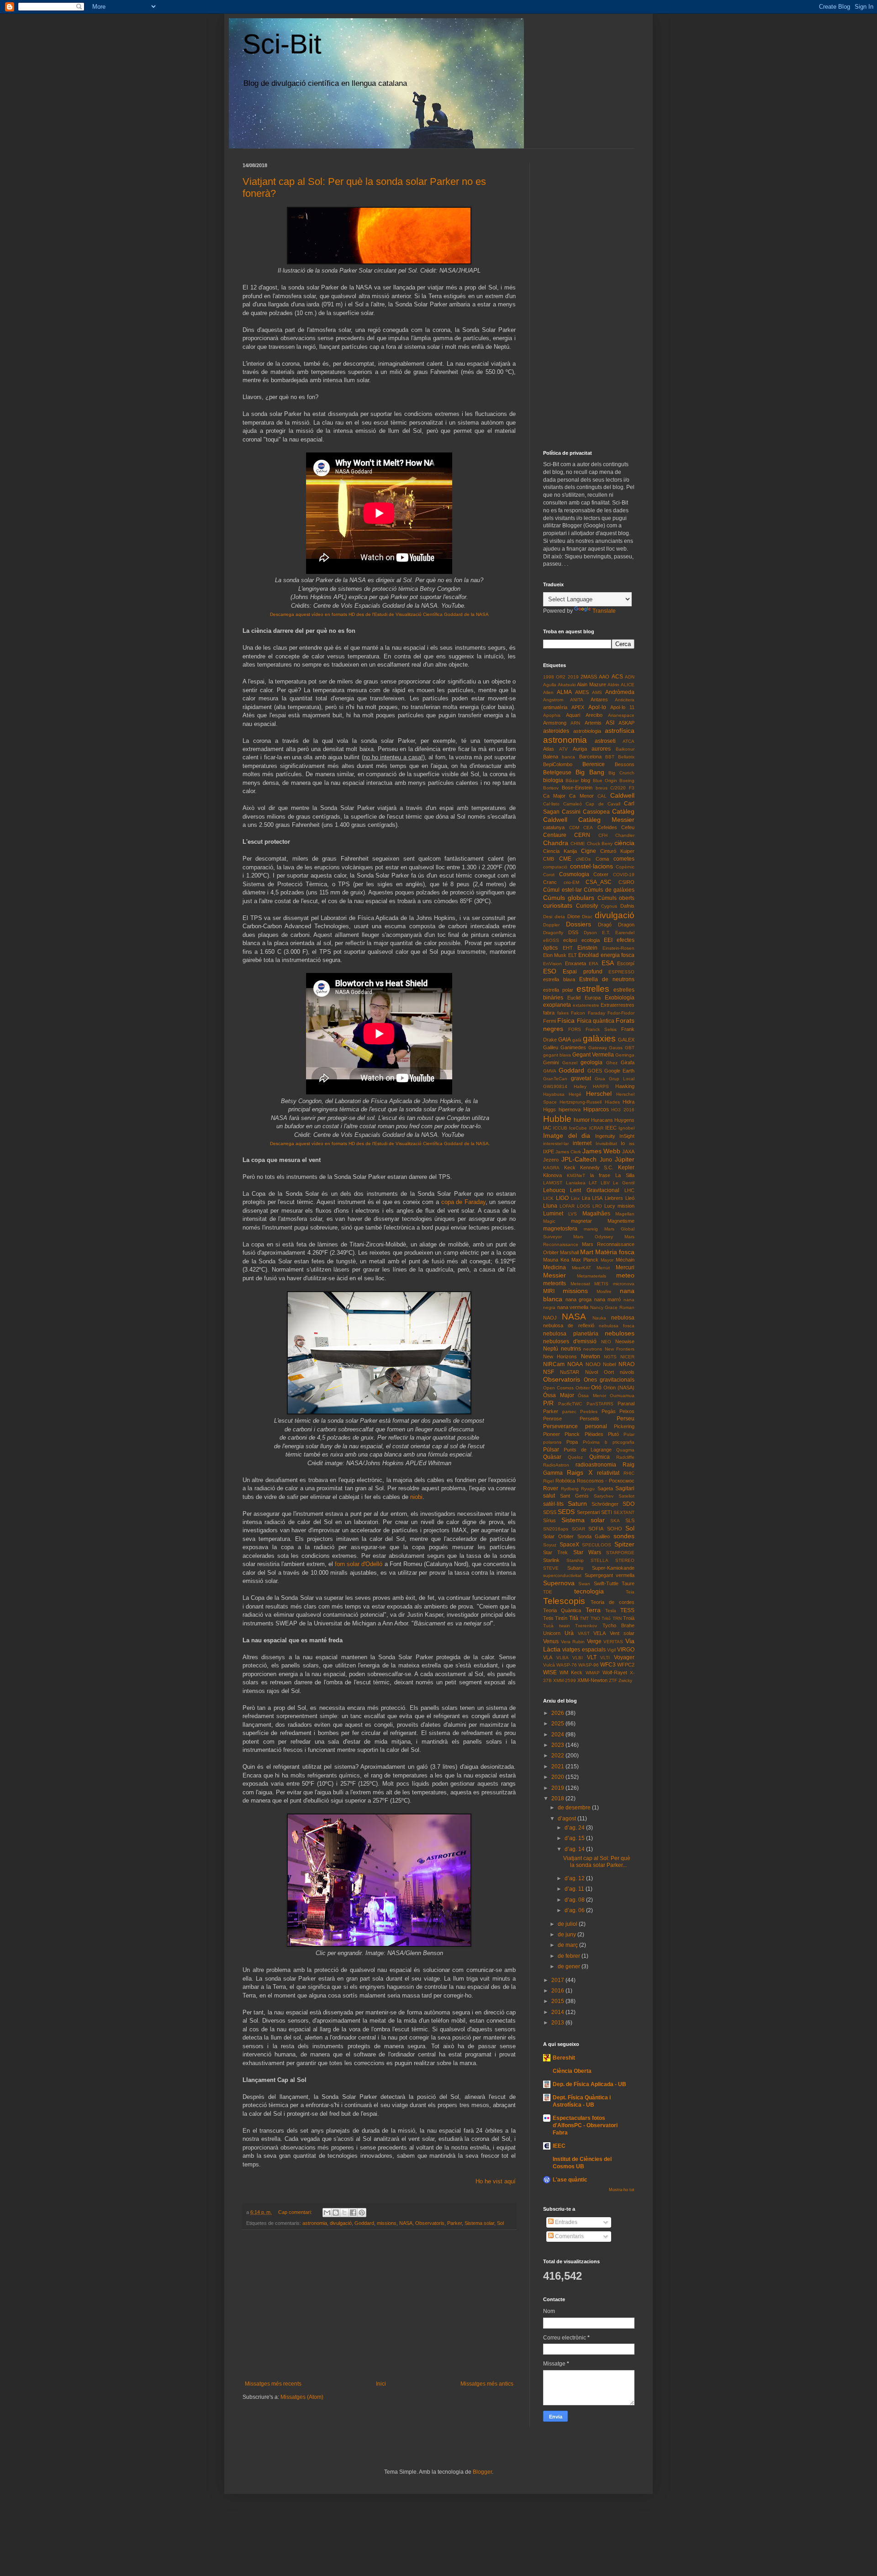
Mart (587, 1252)
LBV (605, 1183)
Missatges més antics (487, 2384)
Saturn (577, 1504)
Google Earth (619, 1071)
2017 (558, 1980)
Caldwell (622, 795)
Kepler (626, 1167)
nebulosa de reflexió (569, 1325)
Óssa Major (559, 1395)
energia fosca (618, 955)
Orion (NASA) (619, 1388)
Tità (574, 1618)
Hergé (575, 1094)
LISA (597, 1198)
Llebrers (614, 1198)
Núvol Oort (600, 1372)
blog (586, 780)
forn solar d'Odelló (359, 1564)
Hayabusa (554, 1094)
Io (623, 1143)
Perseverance (560, 1426)
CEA (588, 828)
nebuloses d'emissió (570, 1341)
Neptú (551, 1349)
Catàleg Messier (606, 820)
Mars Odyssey (593, 1237)
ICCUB (560, 1128)
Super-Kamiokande (613, 1568)
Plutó (613, 1434)
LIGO (562, 1198)
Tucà (548, 1626)
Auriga (580, 749)
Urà (569, 1633)
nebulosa (623, 1318)
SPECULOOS (597, 1545)
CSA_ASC (599, 882)
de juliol (568, 1924)
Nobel (609, 1364)
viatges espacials (584, 1650)
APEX (578, 707)
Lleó (630, 1198)
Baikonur (625, 749)
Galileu (551, 1047)
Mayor (607, 1260)
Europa (593, 998)
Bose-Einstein (577, 788)
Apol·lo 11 (622, 707)
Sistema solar (479, 2223)
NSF (549, 1372)
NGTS (610, 1357)
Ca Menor (581, 796)
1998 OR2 (554, 677)
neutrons (593, 1349)
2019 (573, 677)
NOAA (575, 1364)
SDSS (550, 1512)
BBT (610, 757)
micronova (624, 1284)
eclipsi (570, 940)
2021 (558, 1766)
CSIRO (626, 882)
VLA (548, 1657)
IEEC (611, 1128)
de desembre (575, 1808)
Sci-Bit (282, 44)
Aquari (573, 715)
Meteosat (580, 1284)
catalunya (554, 827)
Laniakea (576, 1183)
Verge (594, 1641)
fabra (549, 1013)
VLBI (578, 1658)
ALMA (564, 692)
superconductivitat (562, 1575)
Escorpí (626, 963)
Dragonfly (553, 933)
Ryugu (588, 1489)
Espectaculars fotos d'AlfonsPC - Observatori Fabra (585, 2125)
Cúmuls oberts (616, 898)
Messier (555, 1275)
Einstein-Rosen (618, 948)
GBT (630, 1048)
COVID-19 (624, 875)
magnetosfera (560, 1229)
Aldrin (613, 685)
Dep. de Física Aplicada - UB (589, 2084)
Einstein (587, 948)
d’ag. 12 (575, 1878)
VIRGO (626, 1650)
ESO (550, 971)
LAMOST (553, 1183)
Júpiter (625, 1159)
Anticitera (625, 700)
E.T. (606, 933)
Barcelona (590, 757)
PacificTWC (570, 1404)
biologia (553, 780)
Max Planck (585, 1260)
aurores (601, 749)
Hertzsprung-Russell (581, 1102)
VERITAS (613, 1642)
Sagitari (625, 1488)
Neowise (625, 1341)
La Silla (625, 1175)
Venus (551, 1641)
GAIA (565, 1040)
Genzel (570, 1063)
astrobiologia (587, 731)
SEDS (566, 1512)
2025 (558, 1724)
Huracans (602, 1120)
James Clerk (568, 1152)
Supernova (559, 1583)
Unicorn (552, 1633)
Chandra (556, 843)
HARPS (601, 1086)
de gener (570, 1966)
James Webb (601, 1151)
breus (602, 788)
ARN (575, 723)
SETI (607, 1512)
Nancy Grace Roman (612, 1307)
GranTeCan (555, 1079)
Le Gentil (624, 1183)
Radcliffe (625, 1457)
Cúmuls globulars (569, 898)
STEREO (625, 1560)
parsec (569, 1412)
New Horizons (560, 1356)
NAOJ (550, 1318)
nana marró (608, 1299)
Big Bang (590, 772)
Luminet (553, 1214)
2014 (558, 2012)
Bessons (625, 764)
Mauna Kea (556, 1260)
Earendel (625, 933)
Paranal (626, 1404)
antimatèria (555, 707)
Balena (551, 757)
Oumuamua (622, 1396)
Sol (500, 2223)
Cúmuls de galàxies (609, 890)
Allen (548, 692)
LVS (573, 1214)
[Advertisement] (379, 2305)
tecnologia (589, 1591)
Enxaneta (576, 963)
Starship (575, 1560)
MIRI (549, 1291)
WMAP (593, 1673)
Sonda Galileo (594, 1536)
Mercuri (625, 1267)
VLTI (605, 1658)
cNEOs (583, 859)
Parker (454, 2223)
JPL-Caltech (579, 1159)
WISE (550, 1672)
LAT (593, 1183)
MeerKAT (581, 1268)
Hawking (625, 1086)
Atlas (549, 749)
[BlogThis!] (336, 2213)
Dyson (590, 933)
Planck (572, 1434)
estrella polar (558, 990)
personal (596, 1426)
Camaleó (573, 804)
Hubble (557, 1119)
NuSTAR (570, 1372)
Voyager (624, 1657)
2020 (558, 1777)
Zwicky (625, 1680)
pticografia (623, 1442)
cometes (624, 859)
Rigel (548, 1481)
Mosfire (604, 1291)
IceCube (578, 1128)
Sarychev (604, 1496)
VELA (600, 1633)
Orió (596, 1388)
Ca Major (554, 796)
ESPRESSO (621, 972)
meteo (625, 1275)
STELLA (600, 1560)
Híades (612, 1102)
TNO (595, 1618)
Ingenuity (605, 1136)
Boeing (627, 781)
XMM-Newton (592, 1680)
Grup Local (622, 1079)
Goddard (364, 2223)
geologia (592, 1062)
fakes (563, 1013)
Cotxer (601, 874)
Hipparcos (596, 1109)
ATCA (629, 741)
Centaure (555, 835)
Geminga (625, 1055)
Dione (574, 916)
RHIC (629, 1473)
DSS (573, 932)
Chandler (625, 835)
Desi (548, 917)
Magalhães (596, 1214)
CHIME (578, 844)
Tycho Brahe (619, 1625)
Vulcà (549, 1665)
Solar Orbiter (558, 1536)
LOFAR (567, 1206)
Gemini (551, 1062)
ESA (608, 963)
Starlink (551, 1560)
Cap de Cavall (603, 804)
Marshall (569, 1252)
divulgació (341, 2223)
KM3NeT (576, 1175)
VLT (592, 1657)
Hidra (629, 1102)
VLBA (563, 1658)
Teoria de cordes (613, 1602)
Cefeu (628, 827)
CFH (603, 835)
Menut (603, 1268)
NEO (606, 1342)
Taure (628, 1583)
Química (600, 1457)
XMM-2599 (565, 1680)
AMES (582, 692)
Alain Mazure (591, 684)
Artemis (593, 723)
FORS (575, 1029)
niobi (416, 1497)
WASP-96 (589, 1665)
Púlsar (551, 1450)
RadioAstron (556, 1465)
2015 (558, 2001)
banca (568, 757)
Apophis (552, 715)
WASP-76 (567, 1665)
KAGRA (551, 1168)
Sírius (549, 1520)
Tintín (561, 1618)
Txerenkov (586, 1626)
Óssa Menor (592, 1396)
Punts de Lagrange (588, 1450)
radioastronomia (596, 1465)
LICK (548, 1198)
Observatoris (430, 2223)
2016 (558, 1991)
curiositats (558, 905)
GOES (595, 1071)
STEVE (551, 1568)
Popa (572, 1442)
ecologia (591, 940)
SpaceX (569, 1545)
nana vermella (573, 1307)
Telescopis (564, 1601)
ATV (563, 749)
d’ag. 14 (575, 1849)
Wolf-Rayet (615, 1672)
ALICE (628, 685)
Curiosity (587, 906)
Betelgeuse (557, 773)
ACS (617, 677)
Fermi (549, 1021)
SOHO (615, 1529)
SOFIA (596, 1529)
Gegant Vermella (593, 1055)
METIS (601, 1284)
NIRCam (554, 1364)
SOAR (579, 1529)
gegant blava (557, 1055)
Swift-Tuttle (606, 1583)
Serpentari (588, 1512)
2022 (558, 1756)
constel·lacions (592, 866)
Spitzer (624, 1544)
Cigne (589, 851)
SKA (615, 1521)
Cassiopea (596, 812)
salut (549, 1496)
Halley (580, 1086)
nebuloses (620, 1333)
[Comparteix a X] (344, 2213)
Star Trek (555, 1552)
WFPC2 (626, 1665)
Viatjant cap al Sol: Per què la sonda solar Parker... (597, 1861)
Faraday (597, 1013)
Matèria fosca (615, 1252)
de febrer (570, 1956)
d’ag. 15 (575, 1838)
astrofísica (620, 731)
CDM (574, 828)
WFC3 (608, 1665)
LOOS (584, 1206)
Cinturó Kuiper (617, 851)
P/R (548, 1403)
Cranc (550, 882)
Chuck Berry (600, 844)
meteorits (555, 1283)
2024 (558, 1735)
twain (565, 1626)
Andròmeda (620, 692)
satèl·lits (553, 1504)
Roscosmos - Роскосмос (606, 1481)
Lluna (550, 1206)
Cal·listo (551, 804)
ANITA (577, 700)
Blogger (482, 2472)
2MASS (589, 677)
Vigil (611, 1650)
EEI (608, 940)
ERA (594, 964)
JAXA (628, 1151)
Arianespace (621, 715)
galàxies (599, 1038)
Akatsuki (567, 685)
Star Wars (587, 1552)
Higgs (549, 1109)
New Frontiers (620, 1349)
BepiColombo (558, 764)
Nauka (599, 1318)
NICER (627, 1357)
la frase (600, 1175)
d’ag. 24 (575, 1828)
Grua (600, 1079)
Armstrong (555, 723)
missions (387, 2223)
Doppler (551, 925)
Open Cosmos (558, 1388)
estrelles (593, 989)
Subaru (575, 1568)
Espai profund (582, 972)
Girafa (628, 1062)
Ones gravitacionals (609, 1380)
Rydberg (570, 1489)
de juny (568, 1935)
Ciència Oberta (572, 2071)
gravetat (581, 1078)
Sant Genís (574, 1496)
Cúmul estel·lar (563, 890)
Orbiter (583, 1388)
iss (632, 1143)
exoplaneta (557, 1005)
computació (555, 867)
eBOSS (551, 940)
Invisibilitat (606, 1143)
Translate (604, 611)
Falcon (578, 1013)
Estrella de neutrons (607, 979)
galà (577, 1040)
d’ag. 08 (575, 1900)
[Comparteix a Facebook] (353, 2213)
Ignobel (626, 1128)
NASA (406, 2223)
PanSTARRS (600, 1404)
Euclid (574, 998)
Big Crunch (621, 773)
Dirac (587, 917)
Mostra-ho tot (622, 2190)
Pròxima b (595, 1442)
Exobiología (620, 998)
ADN (630, 677)
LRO (597, 1206)
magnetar (581, 1221)
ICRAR (596, 1128)
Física (566, 1020)
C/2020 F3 (622, 788)
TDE (548, 1592)
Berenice (594, 764)
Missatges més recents (273, 2384)
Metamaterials (592, 1276)
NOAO (593, 1364)
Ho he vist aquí (496, 2181)
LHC (629, 1190)
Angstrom (553, 700)
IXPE (549, 1151)
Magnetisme (621, 1221)
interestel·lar (556, 1143)
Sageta (605, 1488)
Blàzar (572, 781)
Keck (570, 1167)
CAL (602, 796)
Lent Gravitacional (594, 1190)
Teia (630, 1592)
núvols (627, 1372)
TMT (584, 1618)
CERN (582, 835)
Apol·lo (597, 707)
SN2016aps (556, 1529)
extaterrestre (586, 1005)
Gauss (616, 1048)
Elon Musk (555, 955)
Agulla (550, 685)
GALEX (626, 1040)
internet (582, 1143)
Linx (575, 1198)
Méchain (625, 1260)
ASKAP (626, 723)
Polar (629, 1434)
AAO (604, 677)
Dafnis (627, 906)
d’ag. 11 (575, 1889)
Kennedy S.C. (597, 1167)
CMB (549, 859)
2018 (558, 1798)
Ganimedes (573, 1047)
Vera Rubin (573, 1642)
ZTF (613, 1680)
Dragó (605, 925)
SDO (629, 1504)
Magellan (625, 1214)
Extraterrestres (618, 1005)
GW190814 (555, 1086)
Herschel (599, 1093)
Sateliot (626, 1496)
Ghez (612, 1063)
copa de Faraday (463, 1202)
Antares (599, 699)
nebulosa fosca (617, 1326)
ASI (610, 723)
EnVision (552, 964)
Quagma (625, 1450)
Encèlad (589, 955)
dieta (560, 917)
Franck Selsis (601, 1029)
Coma (602, 859)
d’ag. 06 (575, 1910)
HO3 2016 (623, 1110)
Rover (551, 1488)
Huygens (624, 1120)
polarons (552, 1442)
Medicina (555, 1267)
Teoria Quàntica (562, 1610)
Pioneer (552, 1434)
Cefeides (607, 827)
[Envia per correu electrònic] (327, 2213)
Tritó (606, 1618)
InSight (627, 1136)
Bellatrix (626, 757)
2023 (558, 1745)
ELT (573, 955)
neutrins (571, 1349)
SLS (630, 1520)
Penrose (552, 1419)
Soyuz (550, 1545)
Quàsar (552, 1457)
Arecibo (594, 715)
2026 (558, 1713)
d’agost (568, 1819)
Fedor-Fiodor (621, 1013)
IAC (547, 1128)
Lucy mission (619, 1206)
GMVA (550, 1071)
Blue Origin (605, 781)
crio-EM (571, 882)
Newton (591, 1356)
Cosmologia (574, 874)
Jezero (551, 1160)
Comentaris (569, 2236)
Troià (629, 1618)
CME (565, 859)
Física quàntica (596, 1021)
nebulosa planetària (571, 1334)
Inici (381, 2384)
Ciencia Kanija (560, 851)
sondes (624, 1536)
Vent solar (622, 1633)
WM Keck (571, 1672)
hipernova (570, 1109)
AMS (597, 692)
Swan (584, 1584)
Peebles (589, 1412)
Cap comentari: (296, 2212)
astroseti (605, 741)
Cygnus (609, 906)
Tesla (611, 1611)
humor (582, 1120)
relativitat (608, 1473)
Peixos (627, 1411)
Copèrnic (625, 867)
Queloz (575, 1457)
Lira (586, 1198)
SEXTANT (624, 1512)
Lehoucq (554, 1190)
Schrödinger (605, 1504)
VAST (584, 1633)
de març (568, 1945)
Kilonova (552, 1175)
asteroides (556, 731)
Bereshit (564, 2058)
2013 (558, 2023)
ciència (624, 843)
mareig (591, 1229)
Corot (549, 875)
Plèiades (594, 1434)
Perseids (589, 1419)
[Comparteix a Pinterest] (362, 2213)
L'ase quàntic (570, 2180)
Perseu (626, 1419)
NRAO (626, 1364)
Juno (606, 1160)
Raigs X (579, 1472)
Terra (593, 1610)
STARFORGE (620, 1553)
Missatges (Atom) (302, 2397)
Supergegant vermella (610, 1575)
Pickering (624, 1426)
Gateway (598, 1048)
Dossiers (579, 924)
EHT (568, 948)
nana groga (579, 1299)
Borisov (551, 788)
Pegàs (609, 1411)
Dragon (626, 925)
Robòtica (565, 1481)
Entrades (565, 2222)
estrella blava (559, 979)
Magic (549, 1221)
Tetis (548, 1618)
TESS (627, 1610)
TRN (617, 1618)
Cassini (571, 812)
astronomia (315, 2223)
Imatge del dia (567, 1136)
